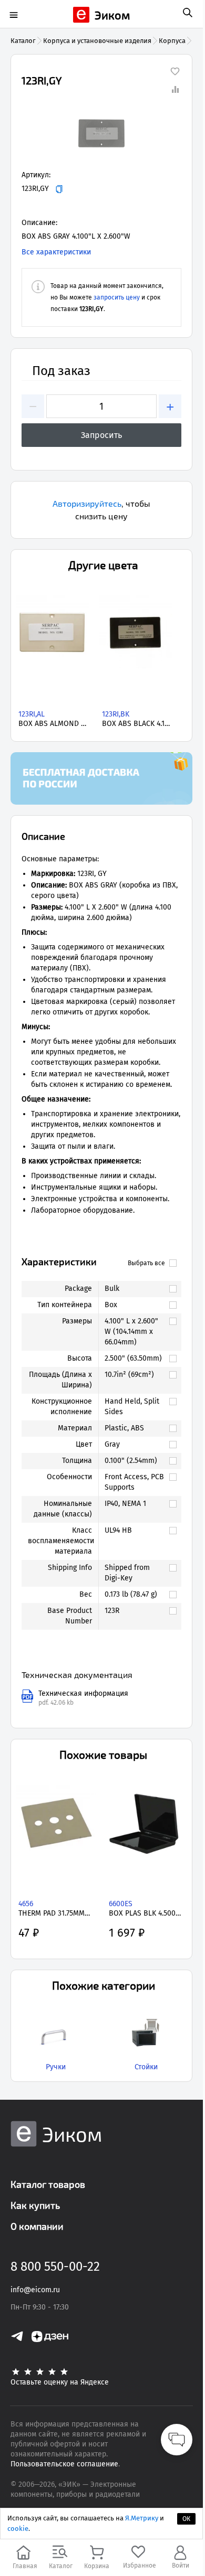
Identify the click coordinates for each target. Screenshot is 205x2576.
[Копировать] (59, 189)
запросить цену (117, 297)
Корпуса (172, 41)
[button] (101, 133)
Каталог (23, 41)
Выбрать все (146, 1263)
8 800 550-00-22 (55, 2267)
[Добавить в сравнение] (175, 89)
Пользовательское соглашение (64, 2464)
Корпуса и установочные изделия (97, 41)
